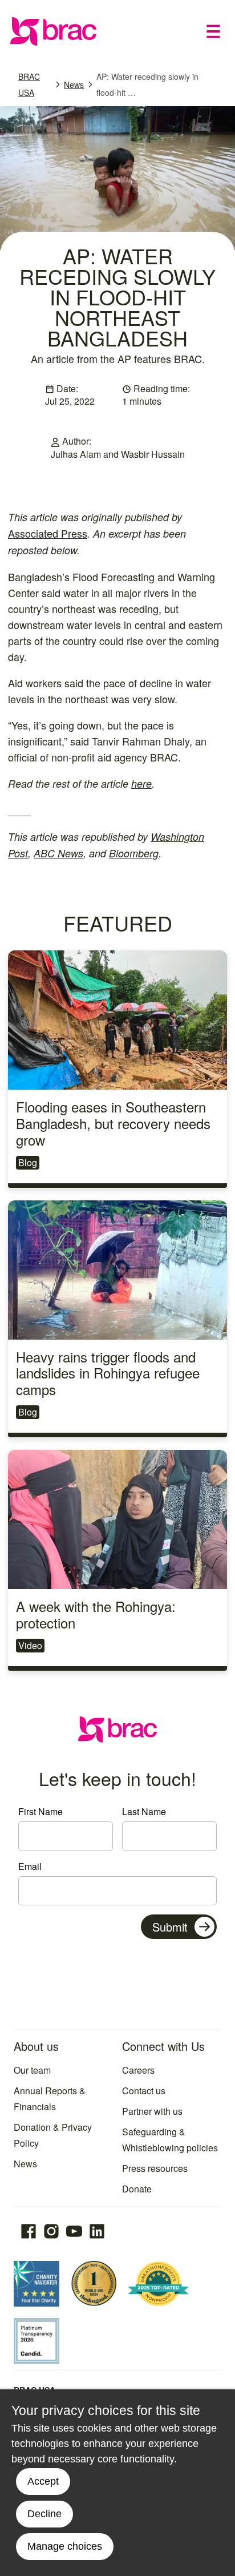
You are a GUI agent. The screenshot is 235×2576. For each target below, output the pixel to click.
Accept (43, 2481)
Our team (32, 2070)
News (74, 84)
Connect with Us (163, 2046)
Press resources (155, 2168)
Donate (137, 2189)
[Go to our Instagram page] (51, 2231)
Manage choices (65, 2546)
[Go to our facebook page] (29, 2231)
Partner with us (152, 2111)
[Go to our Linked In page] (97, 2231)
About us (36, 2046)
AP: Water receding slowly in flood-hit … (147, 84)
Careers (138, 2070)
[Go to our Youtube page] (74, 2231)
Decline (44, 2514)
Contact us (144, 2091)
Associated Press (48, 533)
